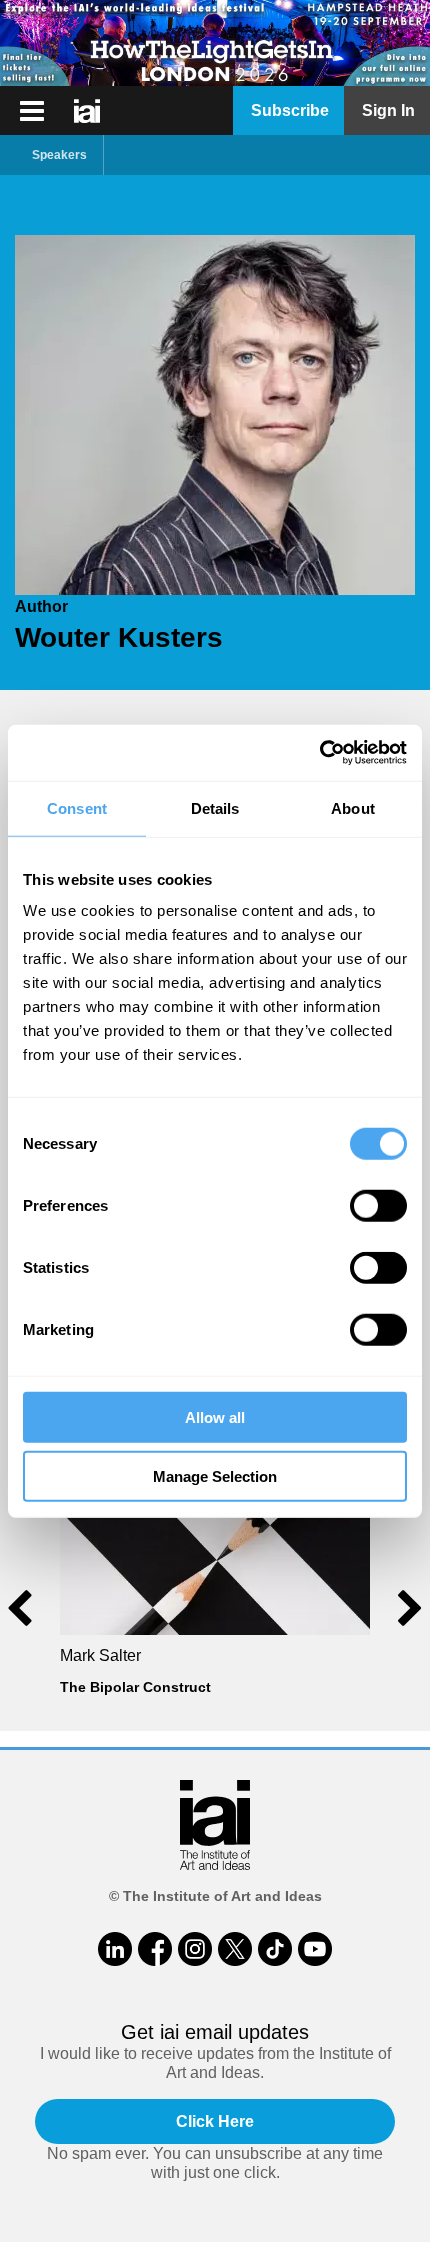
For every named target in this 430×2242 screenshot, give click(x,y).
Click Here (215, 2121)
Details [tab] (215, 807)
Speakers (59, 155)
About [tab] (353, 807)
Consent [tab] (77, 807)
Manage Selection (215, 1475)
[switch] (378, 1206)
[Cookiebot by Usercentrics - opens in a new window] (319, 753)
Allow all (215, 1417)
